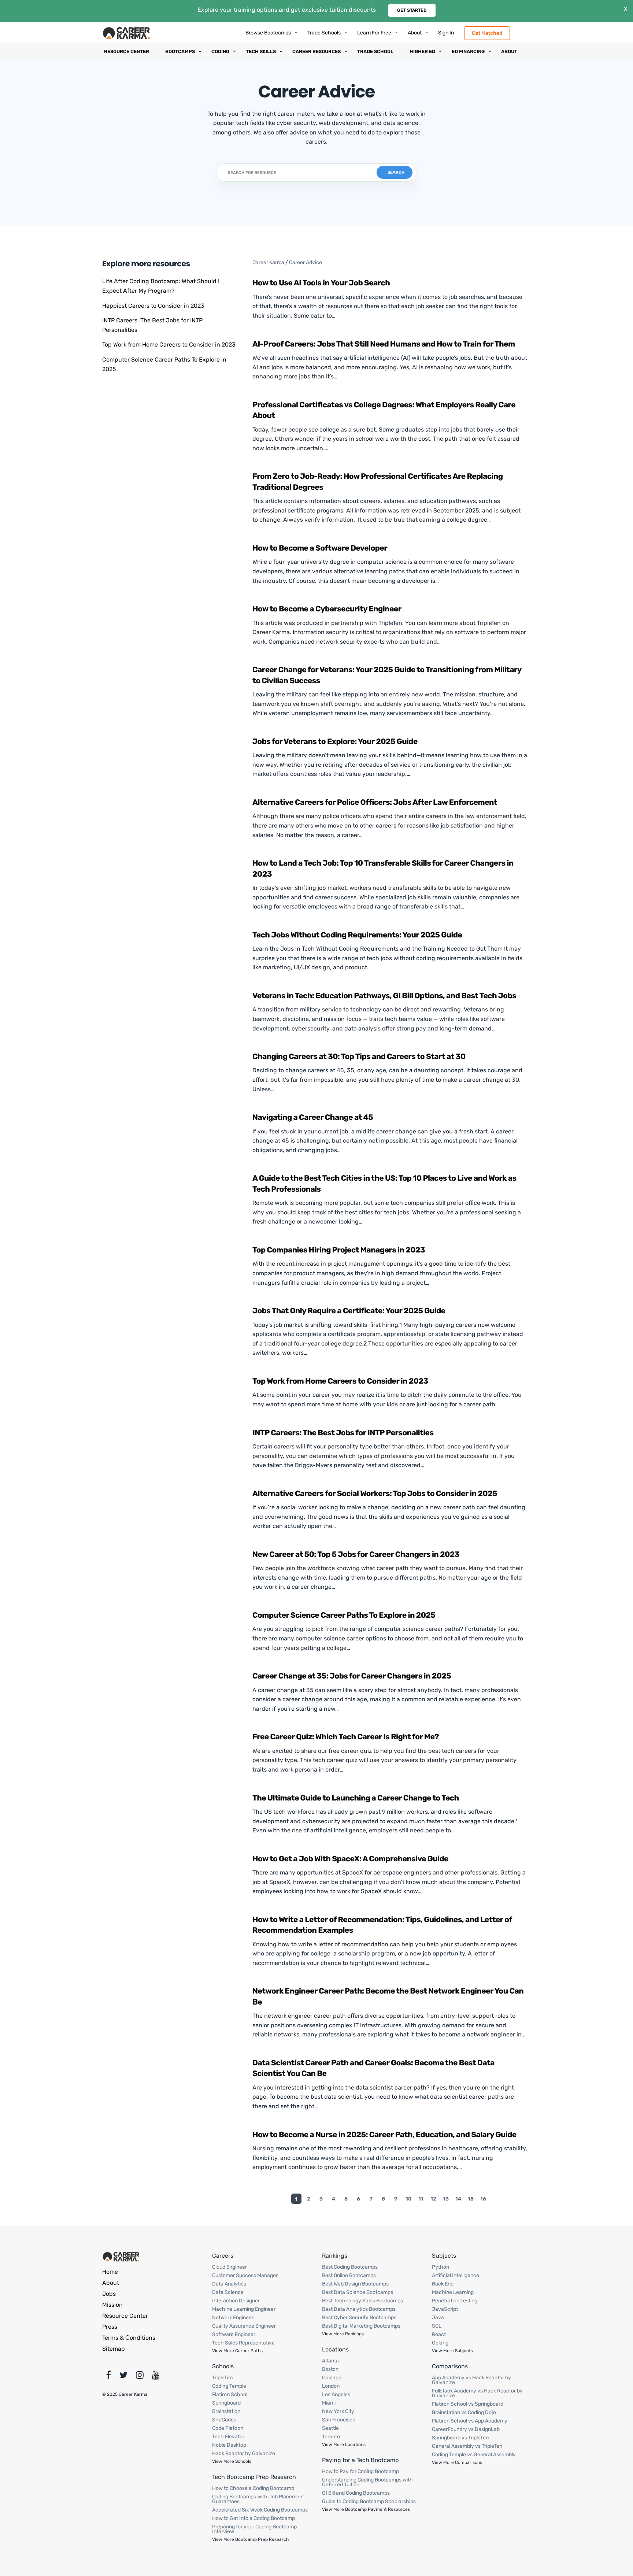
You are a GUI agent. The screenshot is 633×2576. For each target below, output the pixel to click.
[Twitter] (123, 2377)
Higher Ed (422, 51)
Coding (220, 51)
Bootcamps (180, 51)
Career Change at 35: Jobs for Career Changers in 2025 (352, 1676)
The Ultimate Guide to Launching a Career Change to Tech (356, 1798)
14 (458, 2199)
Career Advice (306, 262)
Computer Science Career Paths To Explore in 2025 (344, 1615)
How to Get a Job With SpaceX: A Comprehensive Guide (350, 1859)
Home (110, 2272)
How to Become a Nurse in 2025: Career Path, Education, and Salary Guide (384, 2135)
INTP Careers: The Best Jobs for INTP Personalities (343, 1433)
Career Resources (316, 51)
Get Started (412, 10)
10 (408, 2199)
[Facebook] (108, 2377)
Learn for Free (374, 33)
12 (433, 2199)
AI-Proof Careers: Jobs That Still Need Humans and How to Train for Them (384, 344)
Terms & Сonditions (129, 2338)
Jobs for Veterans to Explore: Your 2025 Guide (335, 742)
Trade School (375, 51)
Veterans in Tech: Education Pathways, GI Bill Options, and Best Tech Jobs (384, 996)
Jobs (109, 2294)
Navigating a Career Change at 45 (313, 1117)
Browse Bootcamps (268, 33)
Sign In (446, 33)
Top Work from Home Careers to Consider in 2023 (169, 345)
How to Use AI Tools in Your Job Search (321, 283)
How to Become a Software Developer (320, 548)
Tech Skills (261, 51)
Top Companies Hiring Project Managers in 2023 (339, 1250)
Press (110, 2327)
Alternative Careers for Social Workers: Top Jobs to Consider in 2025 (375, 1494)
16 (483, 2199)
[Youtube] (156, 2377)
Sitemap (114, 2349)
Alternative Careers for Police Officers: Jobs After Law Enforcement (375, 802)
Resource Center (127, 51)
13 (446, 2199)
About (415, 33)
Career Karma (268, 262)
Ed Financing (468, 51)
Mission (112, 2305)
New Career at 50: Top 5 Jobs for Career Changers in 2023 (356, 1555)
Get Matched (487, 33)
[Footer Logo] (121, 2256)
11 (421, 2199)
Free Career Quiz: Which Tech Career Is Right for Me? (346, 1737)
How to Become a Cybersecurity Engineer (327, 609)
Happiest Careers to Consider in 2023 (153, 306)
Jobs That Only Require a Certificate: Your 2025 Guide (349, 1311)
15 (471, 2199)
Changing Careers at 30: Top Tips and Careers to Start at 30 (359, 1057)
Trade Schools (324, 33)
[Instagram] (140, 2377)
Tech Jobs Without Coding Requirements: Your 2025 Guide (357, 935)
